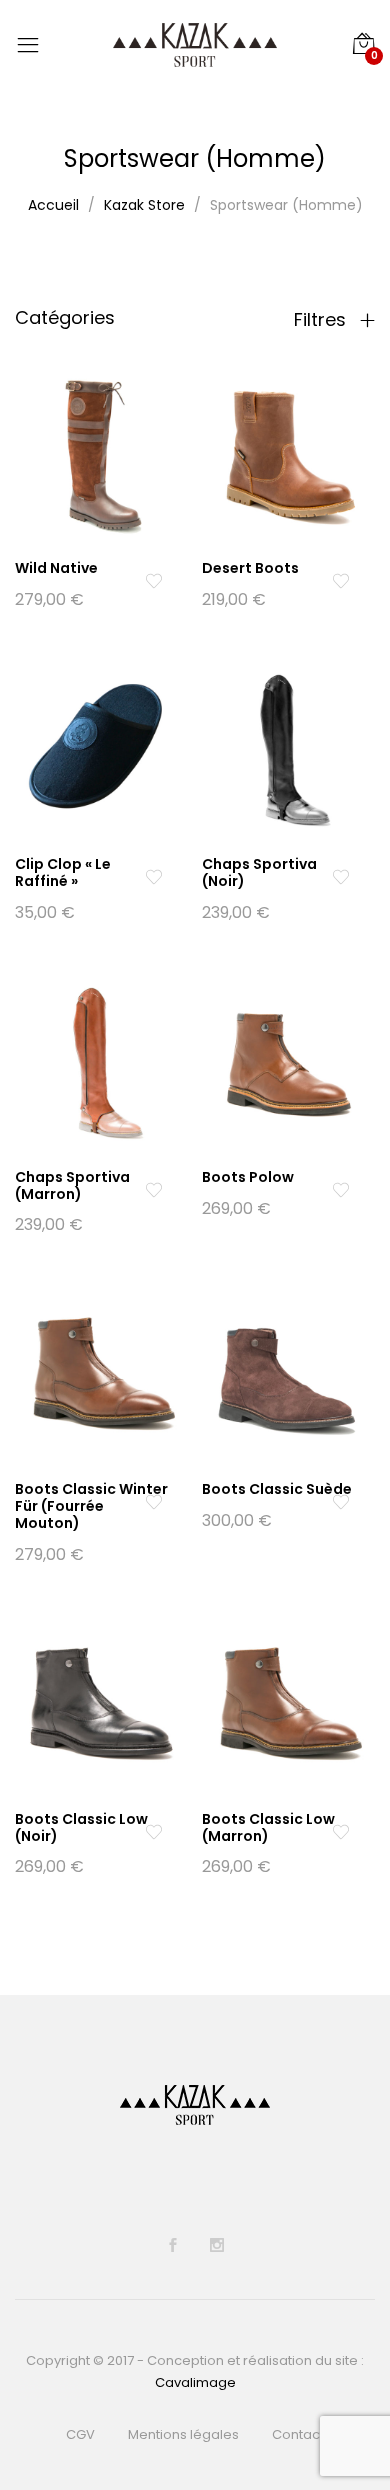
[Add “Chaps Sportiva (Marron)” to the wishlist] (153, 1190)
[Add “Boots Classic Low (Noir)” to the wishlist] (153, 1832)
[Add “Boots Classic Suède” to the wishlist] (340, 1502)
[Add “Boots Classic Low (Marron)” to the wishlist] (340, 1832)
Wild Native (56, 568)
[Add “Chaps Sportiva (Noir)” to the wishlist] (340, 877)
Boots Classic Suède (277, 1489)
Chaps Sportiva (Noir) (259, 872)
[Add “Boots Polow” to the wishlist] (340, 1190)
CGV (80, 2434)
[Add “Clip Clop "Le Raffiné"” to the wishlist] (153, 877)
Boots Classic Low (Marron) (268, 1827)
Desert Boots (250, 568)
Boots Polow (248, 1177)
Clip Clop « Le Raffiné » (63, 872)
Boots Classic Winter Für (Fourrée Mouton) (91, 1506)
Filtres (322, 320)
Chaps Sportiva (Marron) (72, 1185)
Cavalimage (195, 2382)
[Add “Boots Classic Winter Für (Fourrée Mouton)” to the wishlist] (153, 1502)
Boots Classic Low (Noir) (81, 1827)
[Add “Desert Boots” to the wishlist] (340, 581)
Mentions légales (183, 2434)
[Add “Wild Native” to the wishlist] (153, 581)
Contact (298, 2434)
